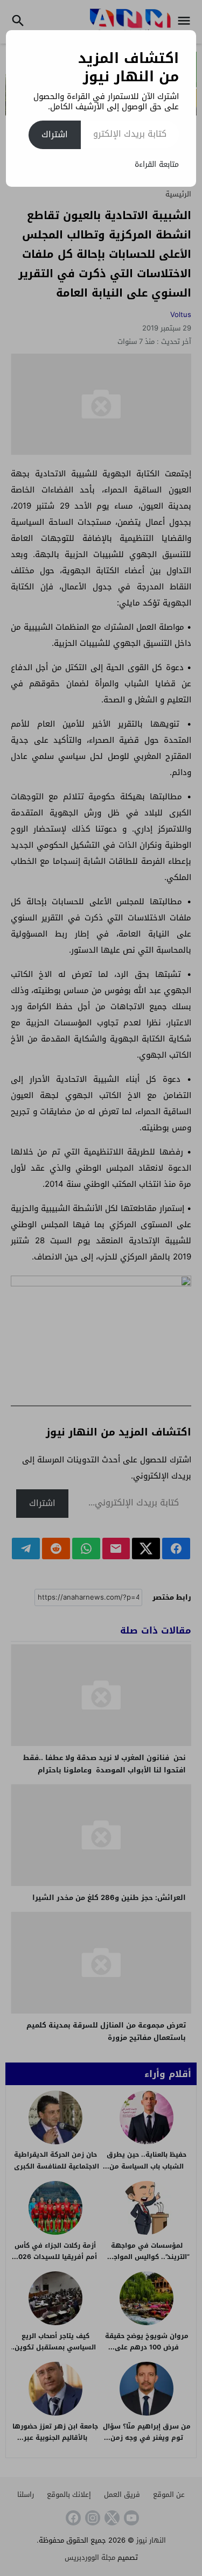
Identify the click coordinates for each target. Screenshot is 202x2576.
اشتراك (55, 134)
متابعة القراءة (157, 164)
